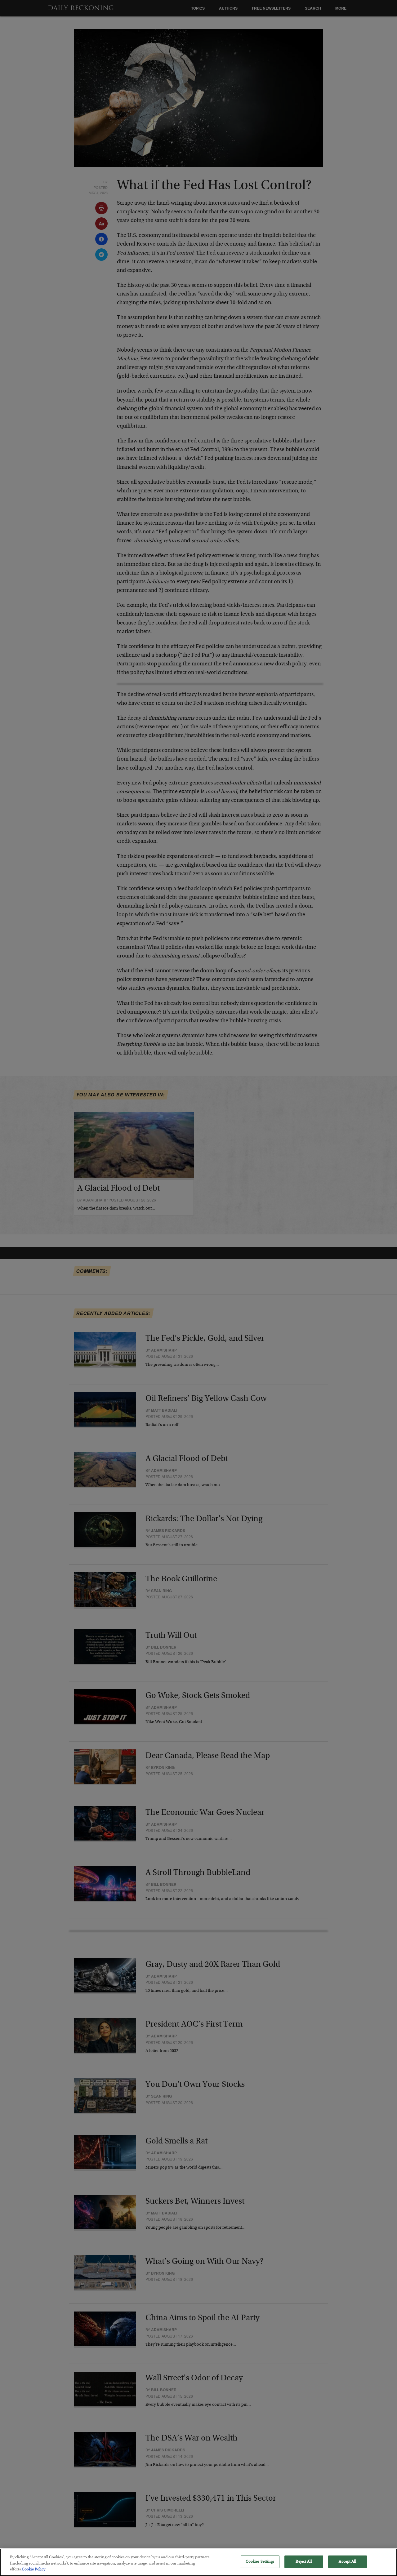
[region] (198, 2562)
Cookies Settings (260, 2562)
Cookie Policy (33, 2570)
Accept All (347, 2562)
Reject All (303, 2562)
